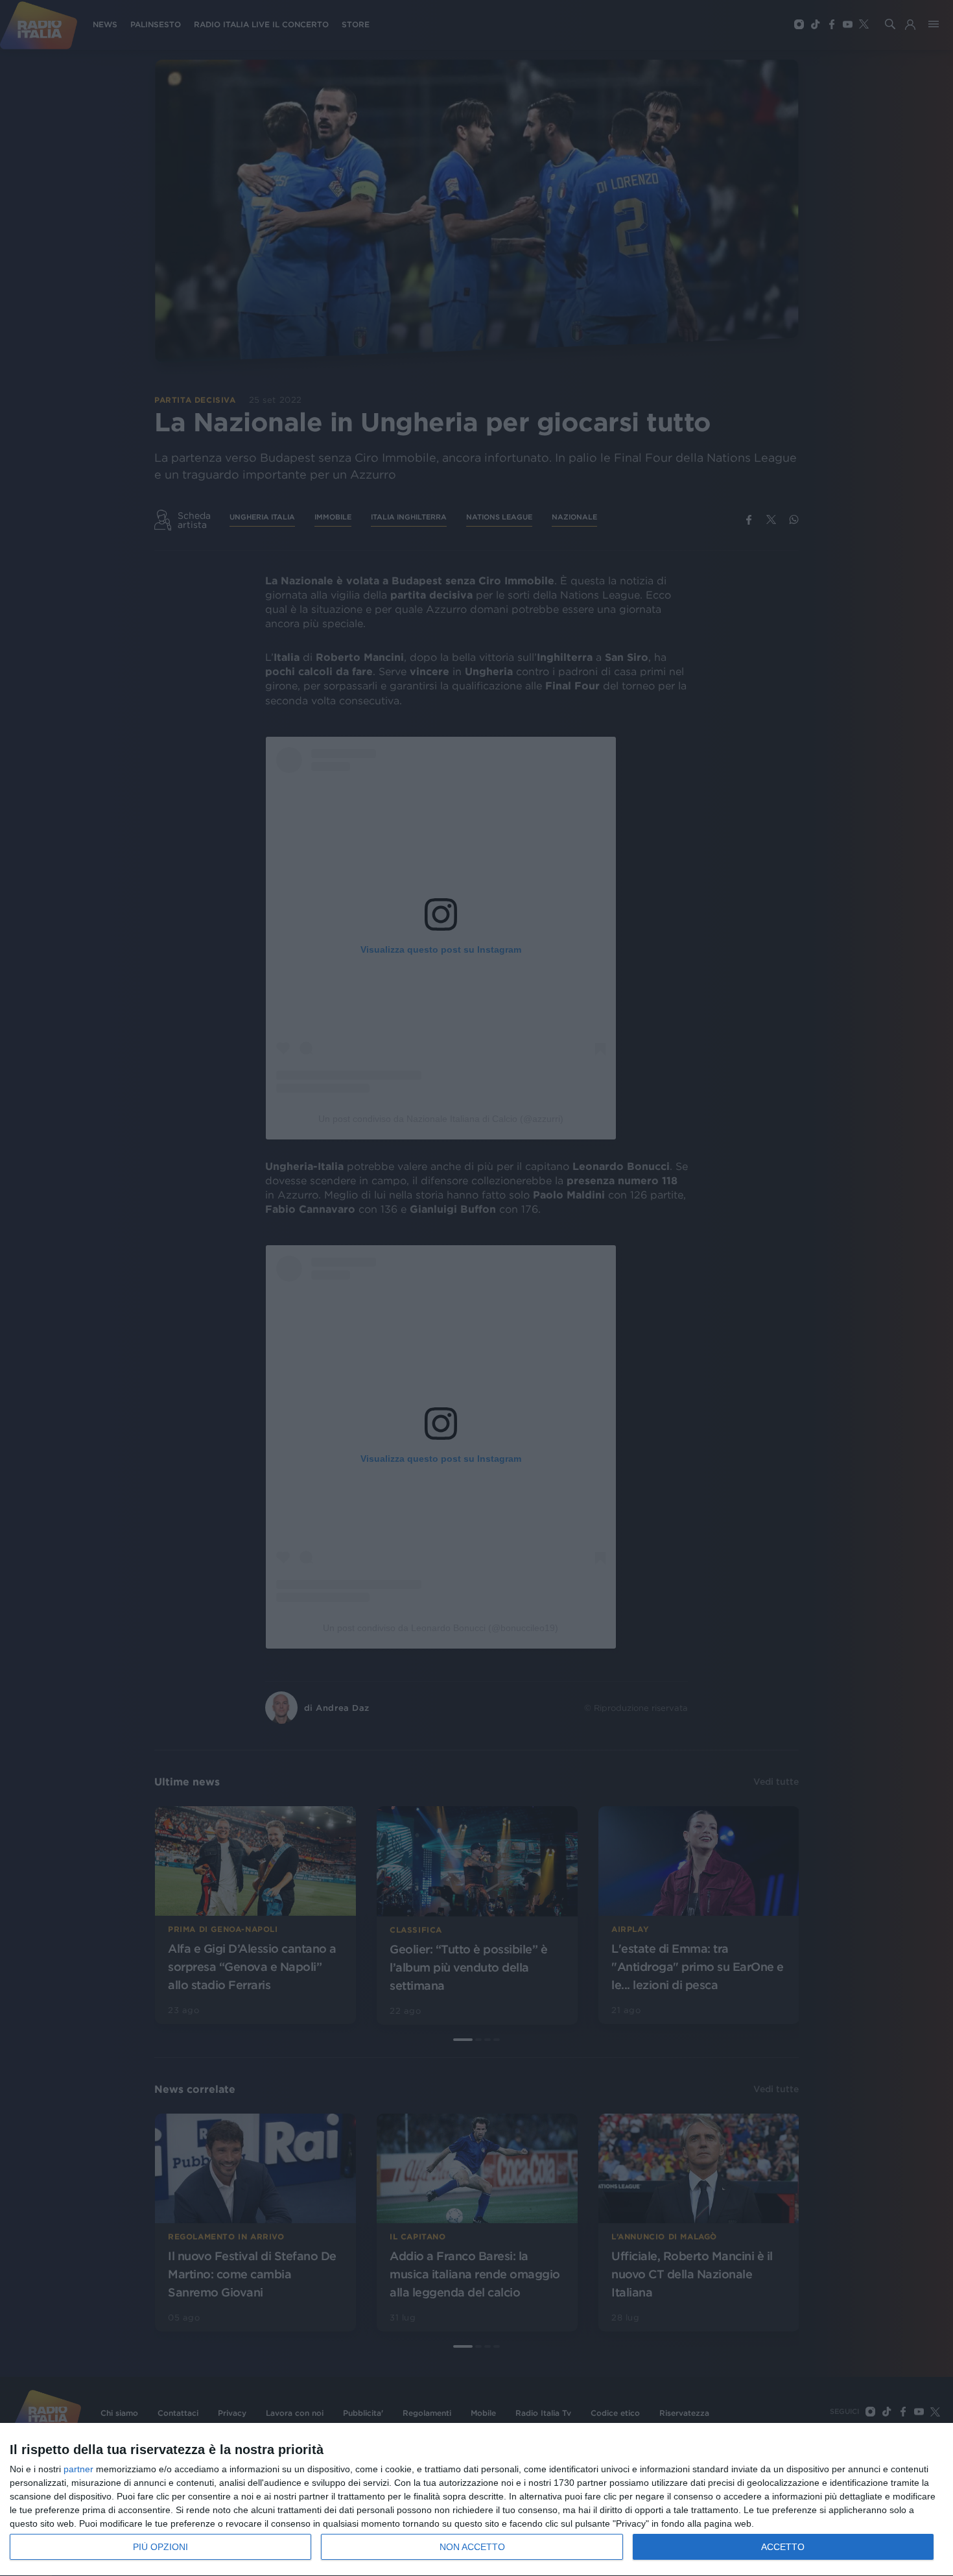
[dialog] (476, 2500)
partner (78, 2469)
